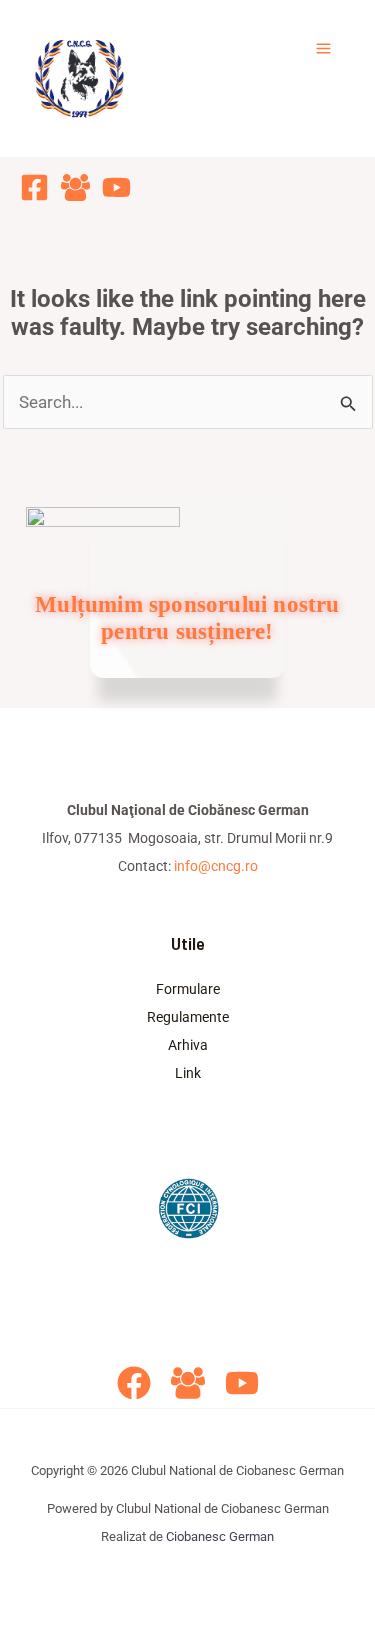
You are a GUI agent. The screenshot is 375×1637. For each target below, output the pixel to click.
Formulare (188, 989)
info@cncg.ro (216, 866)
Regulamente (188, 1017)
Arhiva (188, 1045)
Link (188, 1073)
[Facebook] (34, 187)
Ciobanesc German (220, 1536)
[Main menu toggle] (324, 48)
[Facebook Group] (75, 187)
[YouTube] (116, 187)
